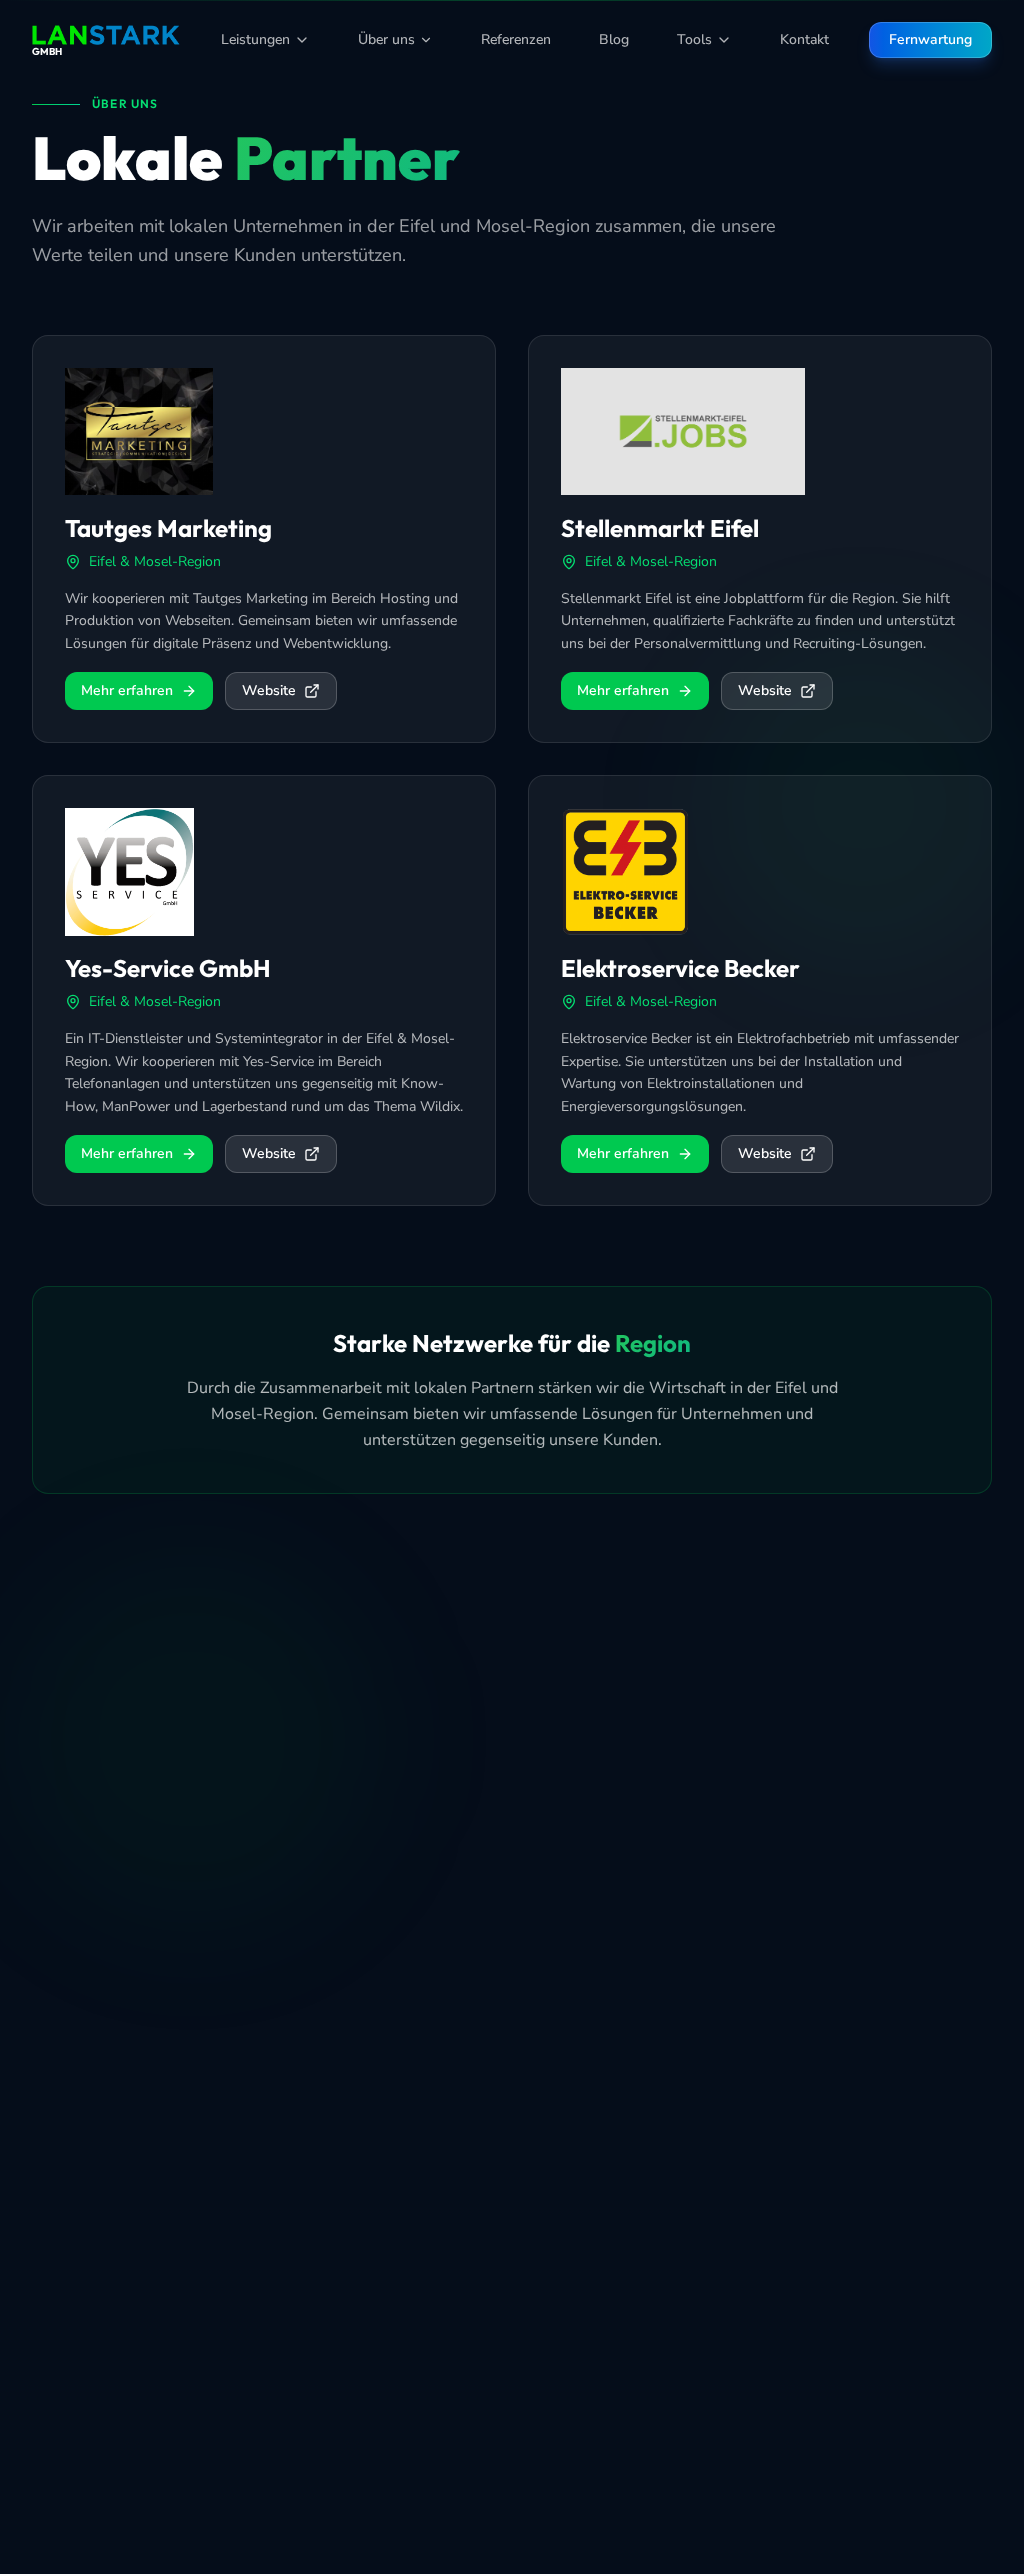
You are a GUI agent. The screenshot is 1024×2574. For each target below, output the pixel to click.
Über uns (386, 39)
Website (269, 690)
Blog (614, 39)
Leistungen (255, 39)
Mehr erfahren (127, 690)
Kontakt (804, 39)
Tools (694, 39)
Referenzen (516, 39)
